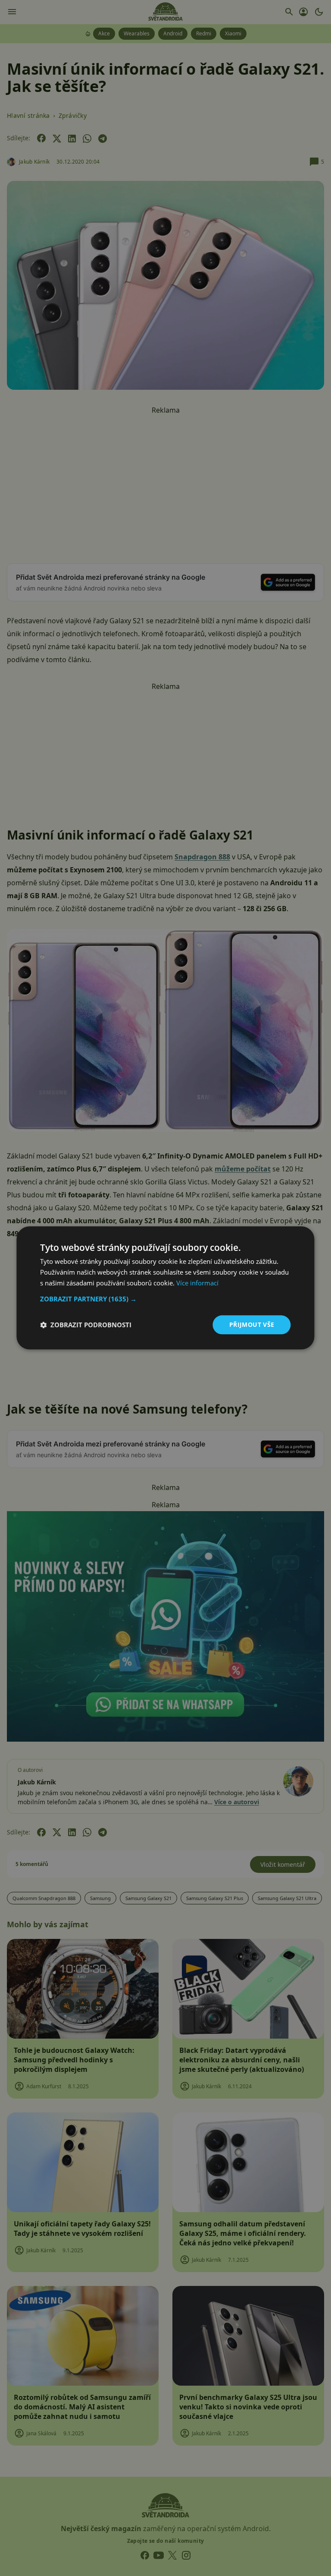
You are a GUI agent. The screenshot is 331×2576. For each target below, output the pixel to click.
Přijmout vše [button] (252, 1324)
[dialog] (165, 1288)
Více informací (197, 1283)
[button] (165, 1299)
